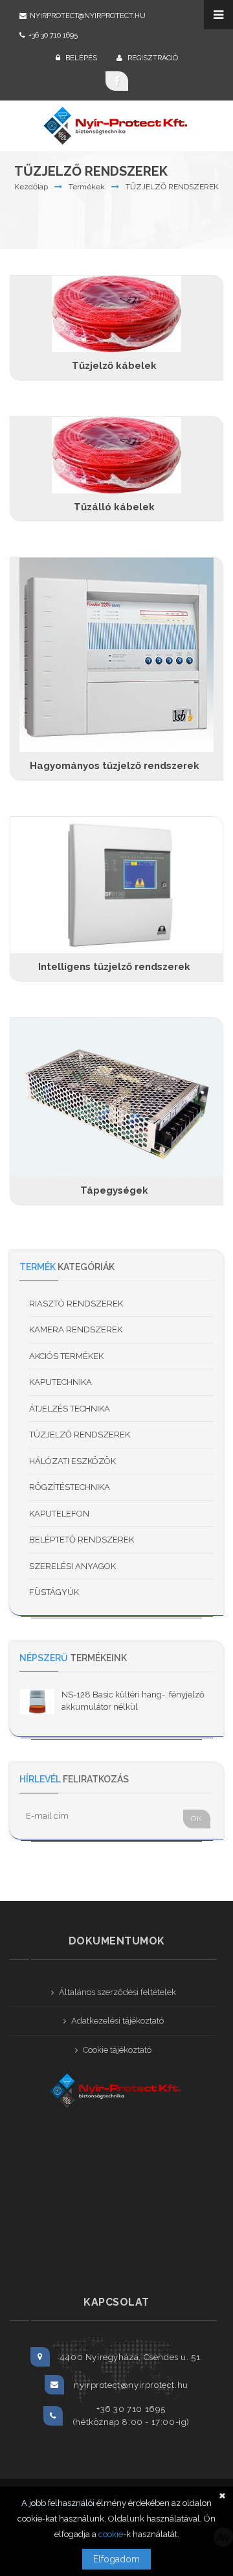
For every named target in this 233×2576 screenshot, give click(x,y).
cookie (111, 2534)
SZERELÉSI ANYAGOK (72, 1566)
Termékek (87, 187)
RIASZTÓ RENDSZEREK (76, 1304)
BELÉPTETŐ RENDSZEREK (82, 1540)
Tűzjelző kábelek (114, 366)
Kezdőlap (31, 187)
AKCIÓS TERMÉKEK (66, 1356)
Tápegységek (114, 1190)
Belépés (80, 58)
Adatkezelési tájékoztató (117, 2021)
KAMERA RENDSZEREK (76, 1329)
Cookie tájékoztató (117, 2050)
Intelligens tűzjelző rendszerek (114, 967)
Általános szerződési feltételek (117, 1992)
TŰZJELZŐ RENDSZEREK (172, 187)
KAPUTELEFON (59, 1514)
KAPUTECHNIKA (61, 1382)
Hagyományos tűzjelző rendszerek (115, 766)
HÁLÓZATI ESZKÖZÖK (72, 1461)
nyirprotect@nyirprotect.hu (88, 16)
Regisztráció (152, 58)
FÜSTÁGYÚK (54, 1592)
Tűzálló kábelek (114, 507)
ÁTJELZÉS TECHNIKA (70, 1409)
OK (197, 1819)
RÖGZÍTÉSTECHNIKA (70, 1487)
